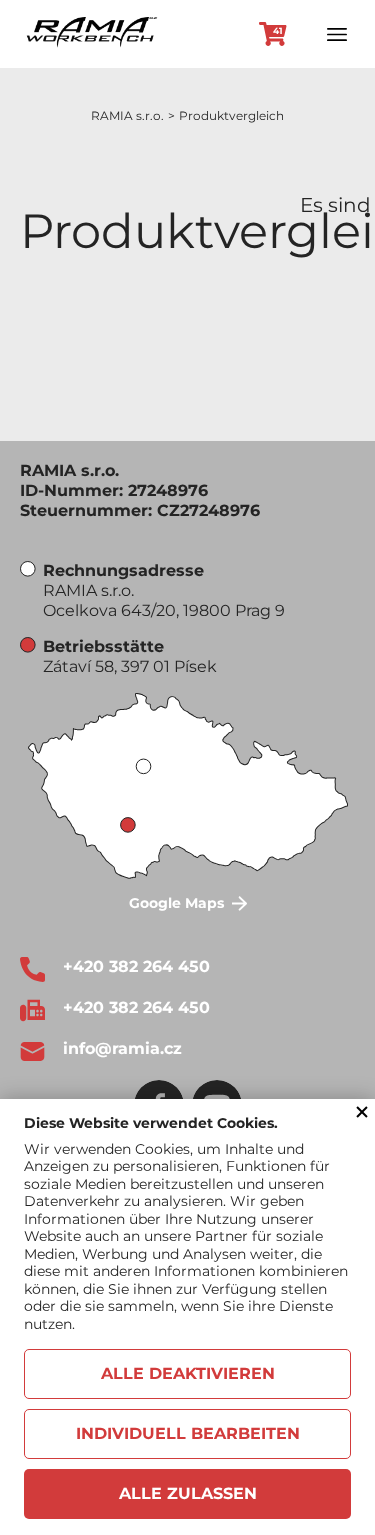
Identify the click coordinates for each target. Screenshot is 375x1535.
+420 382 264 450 (136, 966)
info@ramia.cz (122, 1048)
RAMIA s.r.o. (127, 115)
